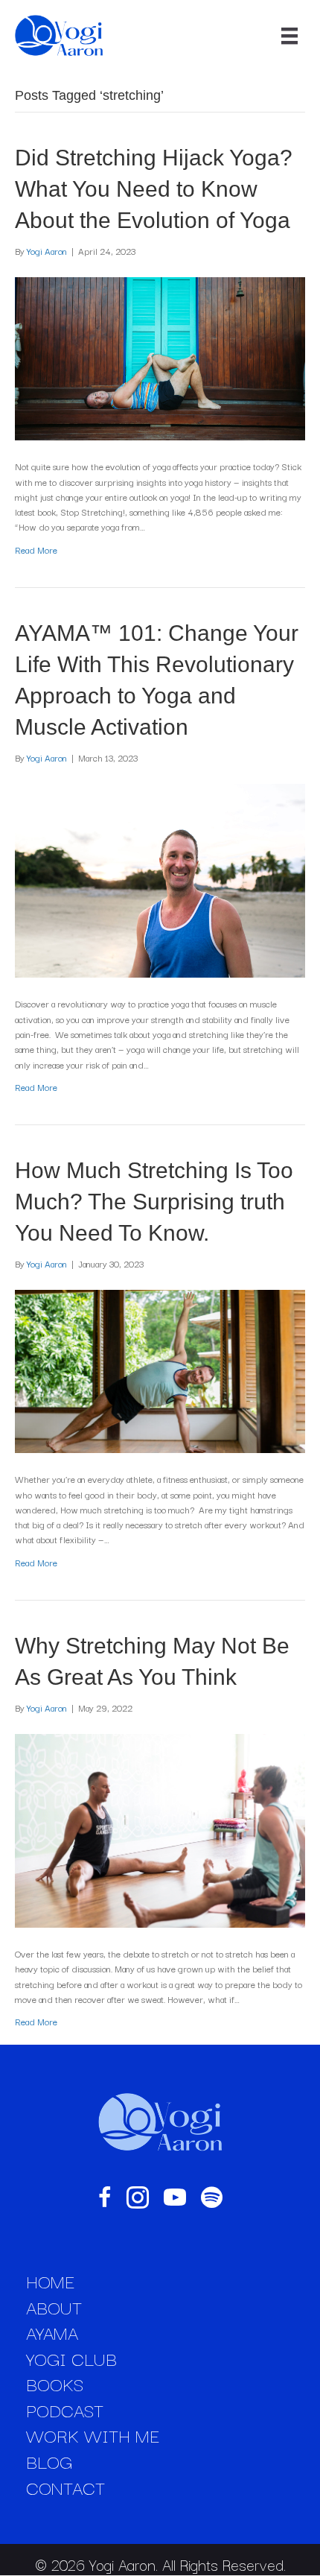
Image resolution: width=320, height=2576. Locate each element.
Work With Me (93, 2435)
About (54, 2307)
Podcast (65, 2410)
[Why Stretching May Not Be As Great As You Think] (160, 1829)
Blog (49, 2461)
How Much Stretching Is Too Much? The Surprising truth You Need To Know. (154, 1202)
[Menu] (289, 36)
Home (50, 2281)
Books (55, 2384)
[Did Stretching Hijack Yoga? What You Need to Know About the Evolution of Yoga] (160, 357)
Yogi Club (71, 2358)
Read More (36, 550)
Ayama (52, 2332)
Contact (65, 2487)
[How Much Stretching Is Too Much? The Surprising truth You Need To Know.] (160, 1370)
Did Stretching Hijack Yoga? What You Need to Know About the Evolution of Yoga (154, 189)
